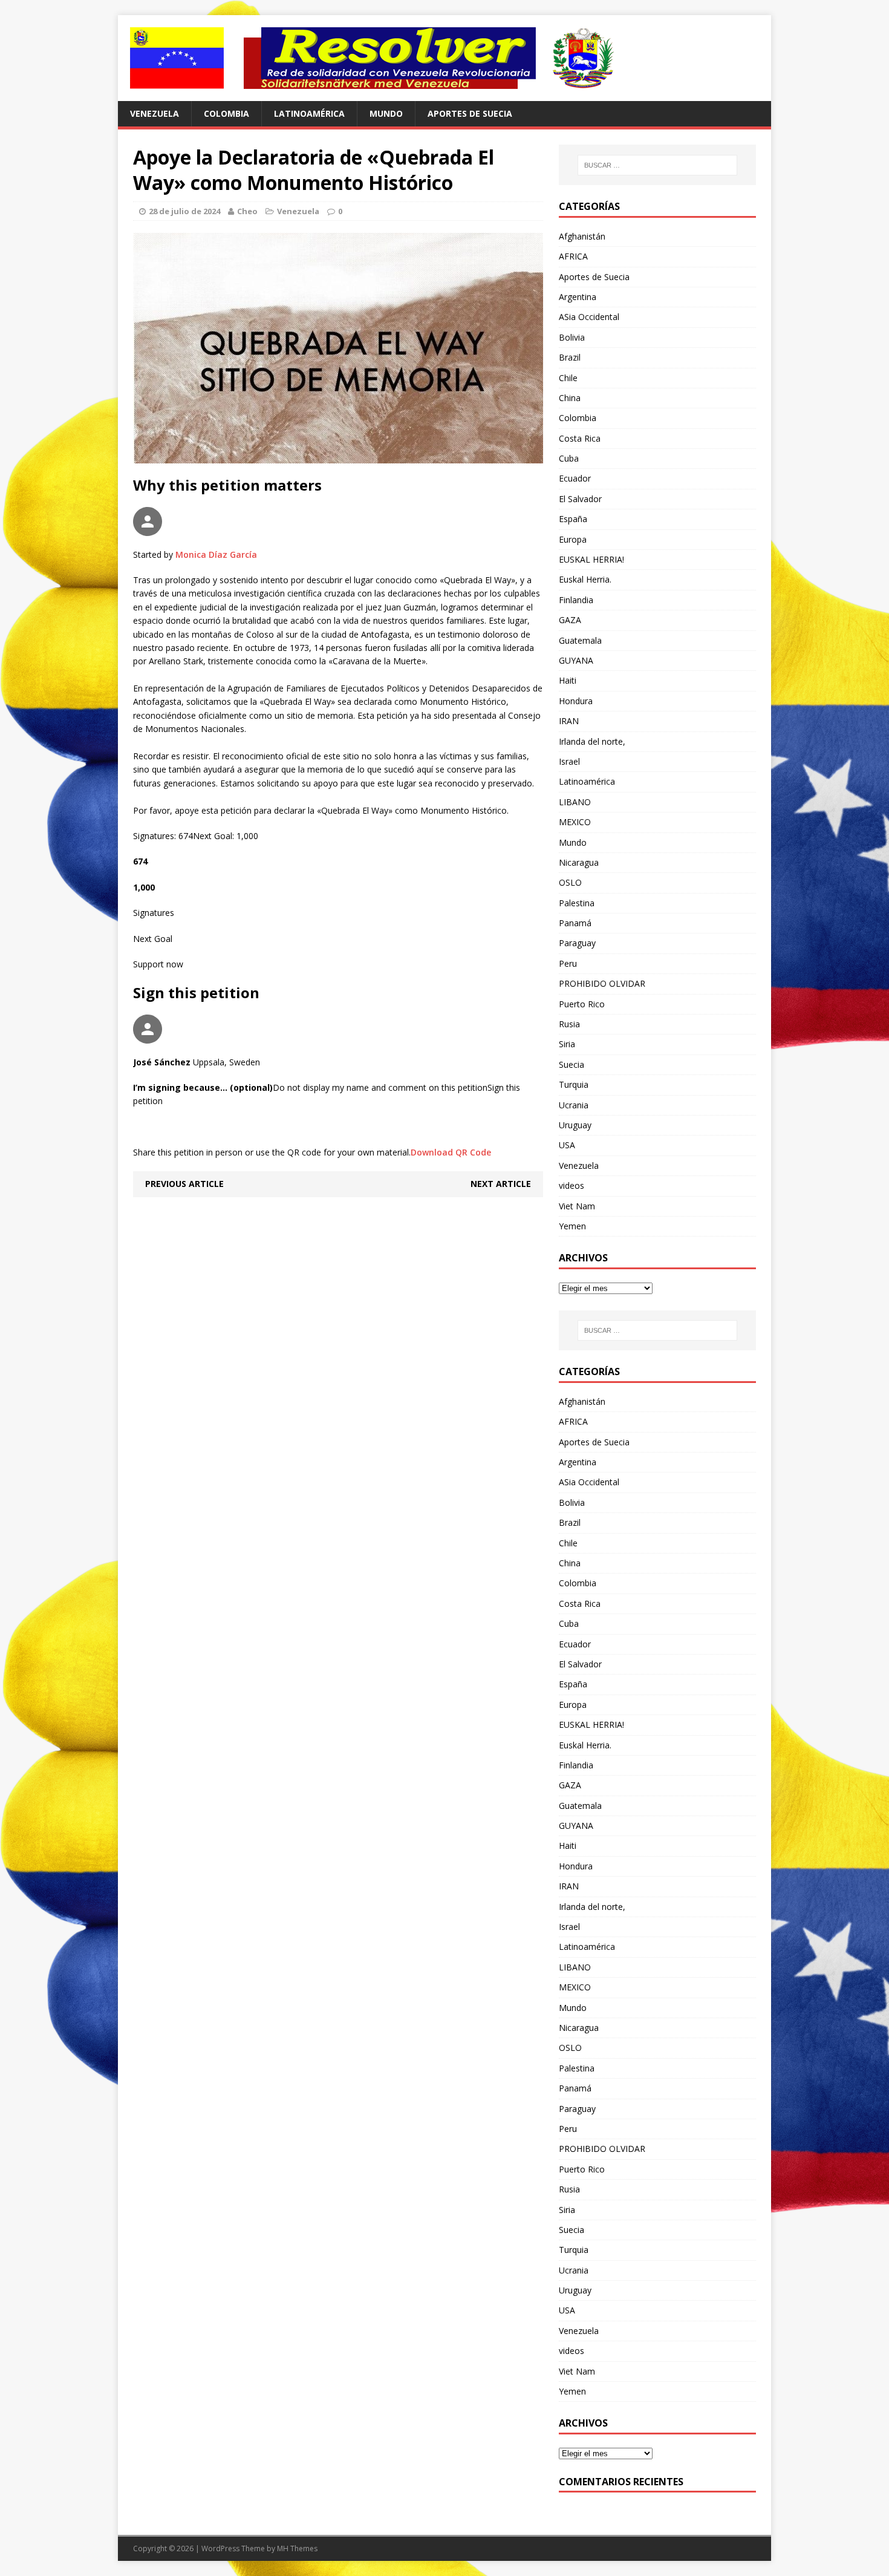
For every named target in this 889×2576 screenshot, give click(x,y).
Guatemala (580, 640)
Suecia (571, 1064)
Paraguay (577, 943)
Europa (573, 539)
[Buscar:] (657, 165)
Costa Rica (580, 438)
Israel (569, 761)
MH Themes (297, 2548)
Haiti (568, 680)
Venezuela (155, 113)
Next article (501, 1184)
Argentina (578, 297)
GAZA (570, 620)
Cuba (569, 458)
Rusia (569, 1024)
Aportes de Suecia (470, 113)
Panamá (575, 923)
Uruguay (575, 1125)
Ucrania (574, 1105)
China (570, 398)
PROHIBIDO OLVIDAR (602, 983)
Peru (568, 963)
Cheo (247, 211)
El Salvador (580, 499)
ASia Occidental (589, 317)
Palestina (577, 903)
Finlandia (576, 600)
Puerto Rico (582, 1004)
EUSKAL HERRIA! (591, 559)
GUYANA (576, 660)
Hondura (576, 701)
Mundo (386, 113)
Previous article (184, 1184)
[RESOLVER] (444, 58)
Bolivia (572, 337)
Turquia (574, 1084)
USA (567, 1145)
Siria (567, 1044)
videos (571, 1185)
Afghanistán (582, 236)
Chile (568, 378)
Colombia (226, 113)
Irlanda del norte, (592, 741)
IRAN (569, 721)
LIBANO (575, 802)
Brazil (570, 357)
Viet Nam (577, 1206)
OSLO (570, 882)
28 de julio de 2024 (184, 211)
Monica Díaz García (216, 554)
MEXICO (575, 822)
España (573, 519)
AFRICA (573, 256)
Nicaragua (579, 862)
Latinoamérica (309, 113)
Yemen (572, 1226)
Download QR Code (451, 1152)
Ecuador (575, 478)
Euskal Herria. (585, 579)
